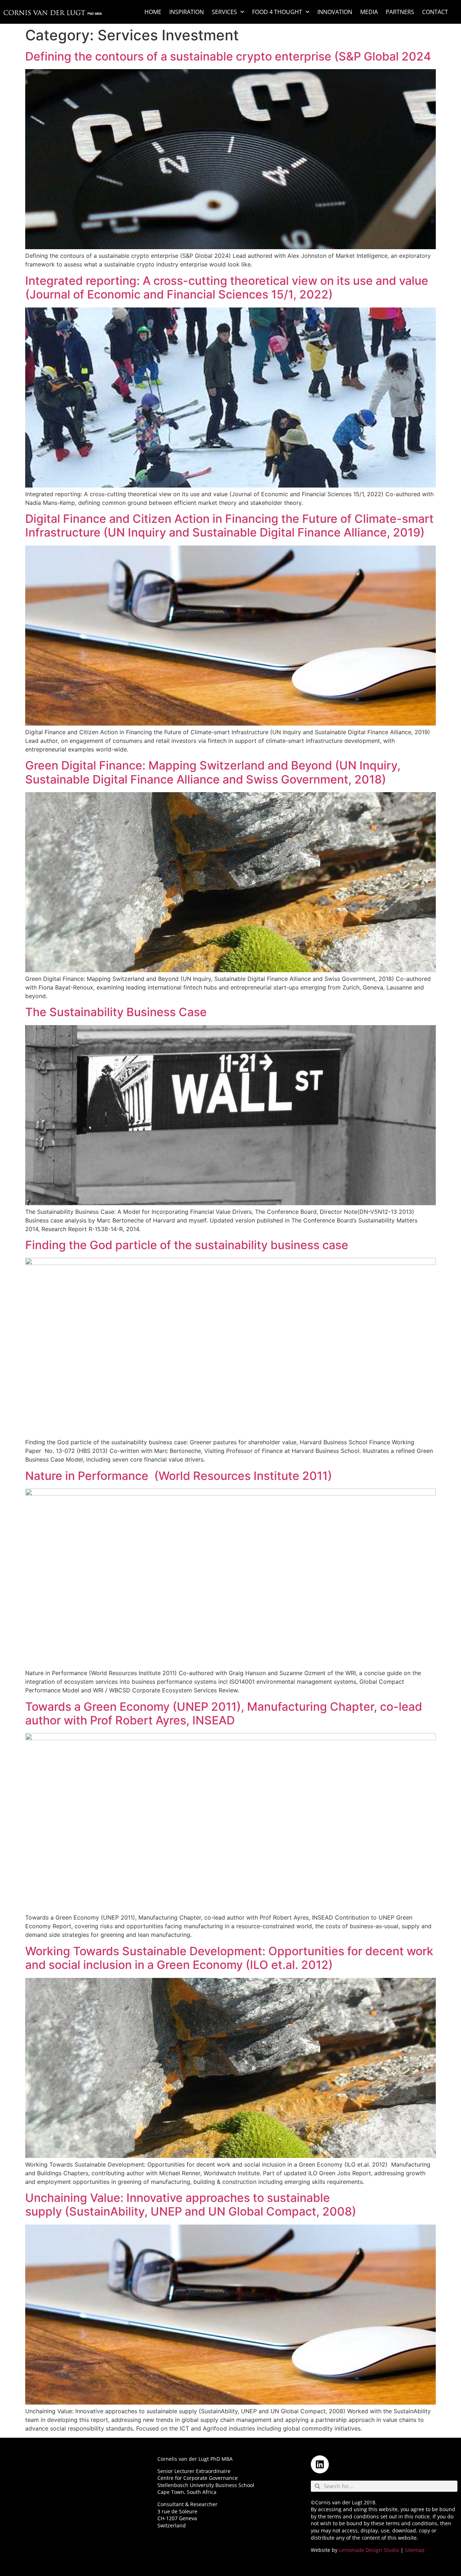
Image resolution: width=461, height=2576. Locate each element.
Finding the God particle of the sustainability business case (187, 1245)
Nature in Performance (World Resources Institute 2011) (179, 1476)
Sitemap (415, 2550)
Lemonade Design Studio (369, 2550)
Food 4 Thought (277, 12)
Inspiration (187, 12)
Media (369, 12)
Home (153, 12)
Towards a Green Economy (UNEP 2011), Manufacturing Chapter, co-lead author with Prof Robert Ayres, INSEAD (224, 1713)
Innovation (335, 12)
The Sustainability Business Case (116, 1012)
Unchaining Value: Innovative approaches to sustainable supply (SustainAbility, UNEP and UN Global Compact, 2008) (191, 2205)
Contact (435, 12)
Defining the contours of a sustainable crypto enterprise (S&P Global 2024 (228, 56)
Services (224, 12)
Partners (400, 12)
